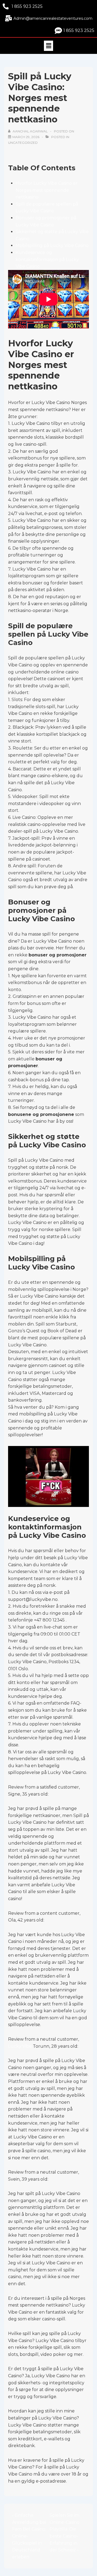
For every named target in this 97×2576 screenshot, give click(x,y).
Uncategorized (23, 143)
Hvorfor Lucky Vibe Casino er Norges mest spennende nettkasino (47, 190)
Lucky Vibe (20, 2046)
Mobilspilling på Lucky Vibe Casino (52, 245)
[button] (48, 46)
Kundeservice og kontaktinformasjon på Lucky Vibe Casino (47, 259)
